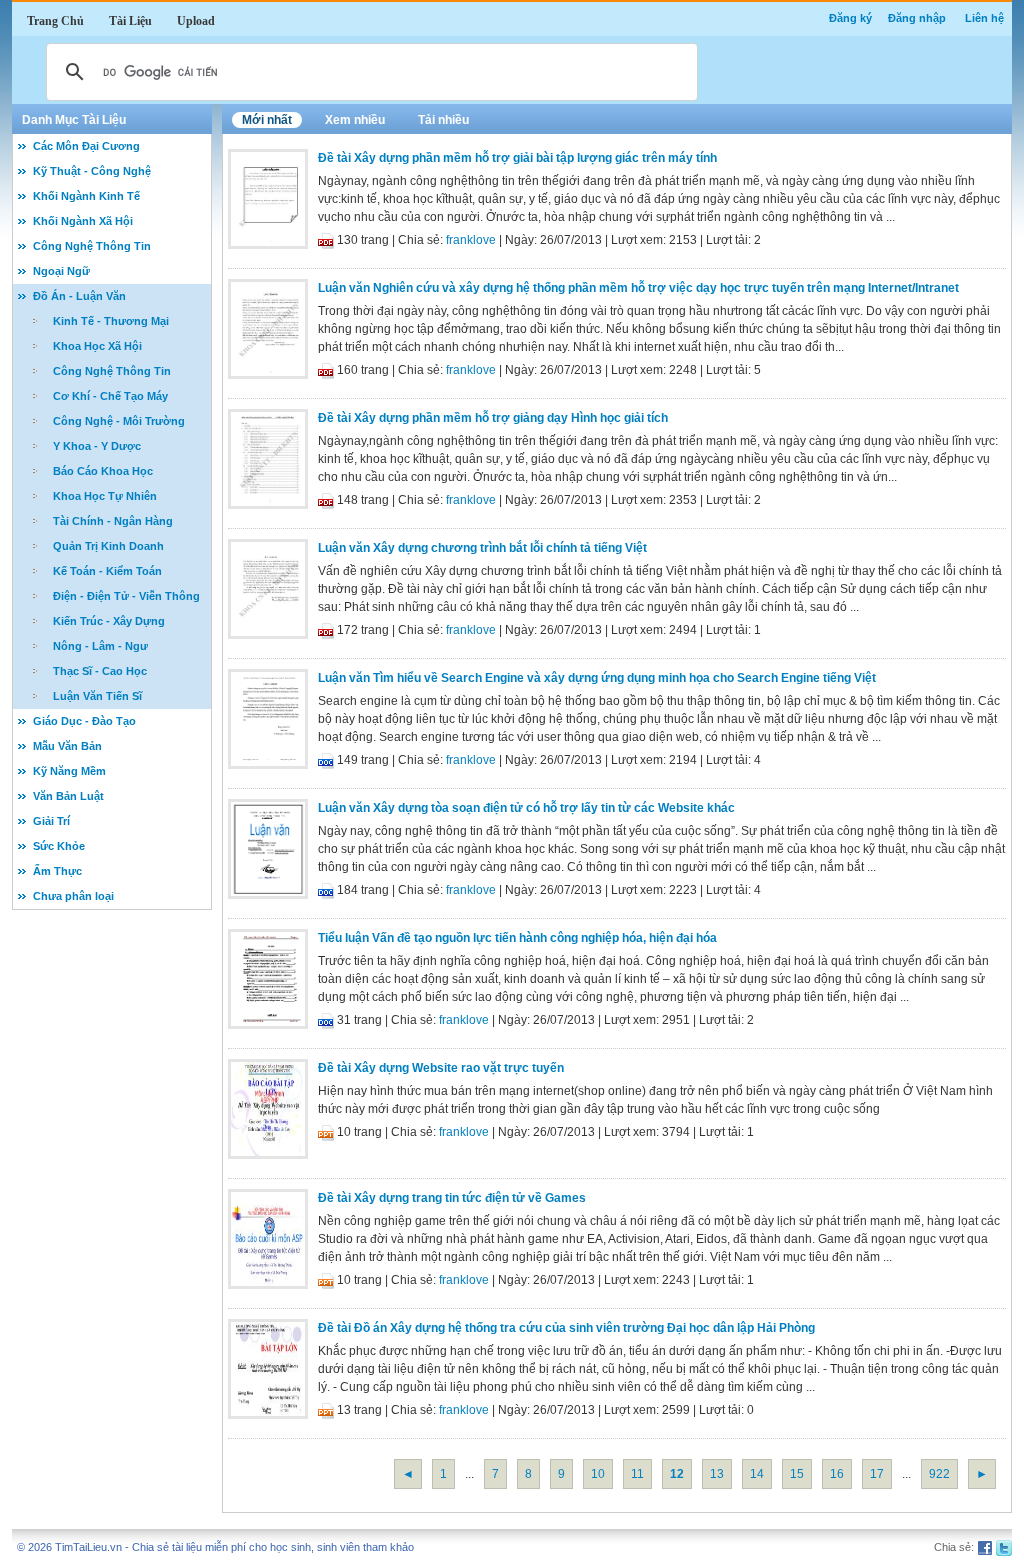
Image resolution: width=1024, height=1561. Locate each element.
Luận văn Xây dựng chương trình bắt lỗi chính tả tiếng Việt (482, 548)
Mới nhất (267, 120)
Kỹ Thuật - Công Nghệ (92, 171)
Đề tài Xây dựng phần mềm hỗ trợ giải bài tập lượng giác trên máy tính (517, 158)
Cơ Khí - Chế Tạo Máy (110, 396)
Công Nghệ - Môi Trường (119, 421)
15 (797, 1474)
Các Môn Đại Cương (86, 146)
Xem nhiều (355, 120)
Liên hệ (984, 18)
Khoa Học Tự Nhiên (105, 496)
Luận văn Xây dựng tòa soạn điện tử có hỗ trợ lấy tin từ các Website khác (526, 808)
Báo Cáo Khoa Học (103, 471)
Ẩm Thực (57, 871)
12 (677, 1474)
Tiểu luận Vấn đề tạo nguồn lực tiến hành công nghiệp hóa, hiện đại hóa (517, 938)
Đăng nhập (917, 18)
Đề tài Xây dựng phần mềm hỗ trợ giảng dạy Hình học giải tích (493, 418)
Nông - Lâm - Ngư (100, 646)
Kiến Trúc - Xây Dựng (109, 621)
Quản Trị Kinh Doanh (108, 546)
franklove (471, 240)
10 (598, 1474)
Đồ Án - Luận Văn (79, 296)
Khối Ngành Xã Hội (83, 221)
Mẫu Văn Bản (67, 746)
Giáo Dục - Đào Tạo (84, 721)
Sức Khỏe (59, 846)
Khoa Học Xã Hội (97, 346)
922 (939, 1474)
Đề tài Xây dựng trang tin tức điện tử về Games (452, 1198)
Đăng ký (850, 18)
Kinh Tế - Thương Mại (111, 321)
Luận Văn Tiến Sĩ (97, 696)
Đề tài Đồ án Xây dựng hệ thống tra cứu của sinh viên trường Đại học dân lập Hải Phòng (566, 1328)
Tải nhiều (443, 120)
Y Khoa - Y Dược (97, 446)
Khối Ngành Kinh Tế (86, 196)
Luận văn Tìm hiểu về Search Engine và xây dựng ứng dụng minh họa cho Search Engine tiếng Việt (597, 678)
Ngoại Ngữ (61, 271)
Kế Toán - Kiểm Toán (107, 571)
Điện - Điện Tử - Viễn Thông (126, 596)
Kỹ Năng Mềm (69, 771)
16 (837, 1474)
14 (757, 1474)
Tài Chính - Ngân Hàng (113, 521)
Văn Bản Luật (68, 796)
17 (877, 1474)
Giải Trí (51, 821)
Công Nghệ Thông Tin (92, 246)
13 (717, 1474)
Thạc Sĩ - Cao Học (100, 671)
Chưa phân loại (73, 896)
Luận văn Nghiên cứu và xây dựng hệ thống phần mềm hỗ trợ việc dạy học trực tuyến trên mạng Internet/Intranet (638, 288)
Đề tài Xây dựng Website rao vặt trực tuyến (441, 1068)
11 (637, 1474)
